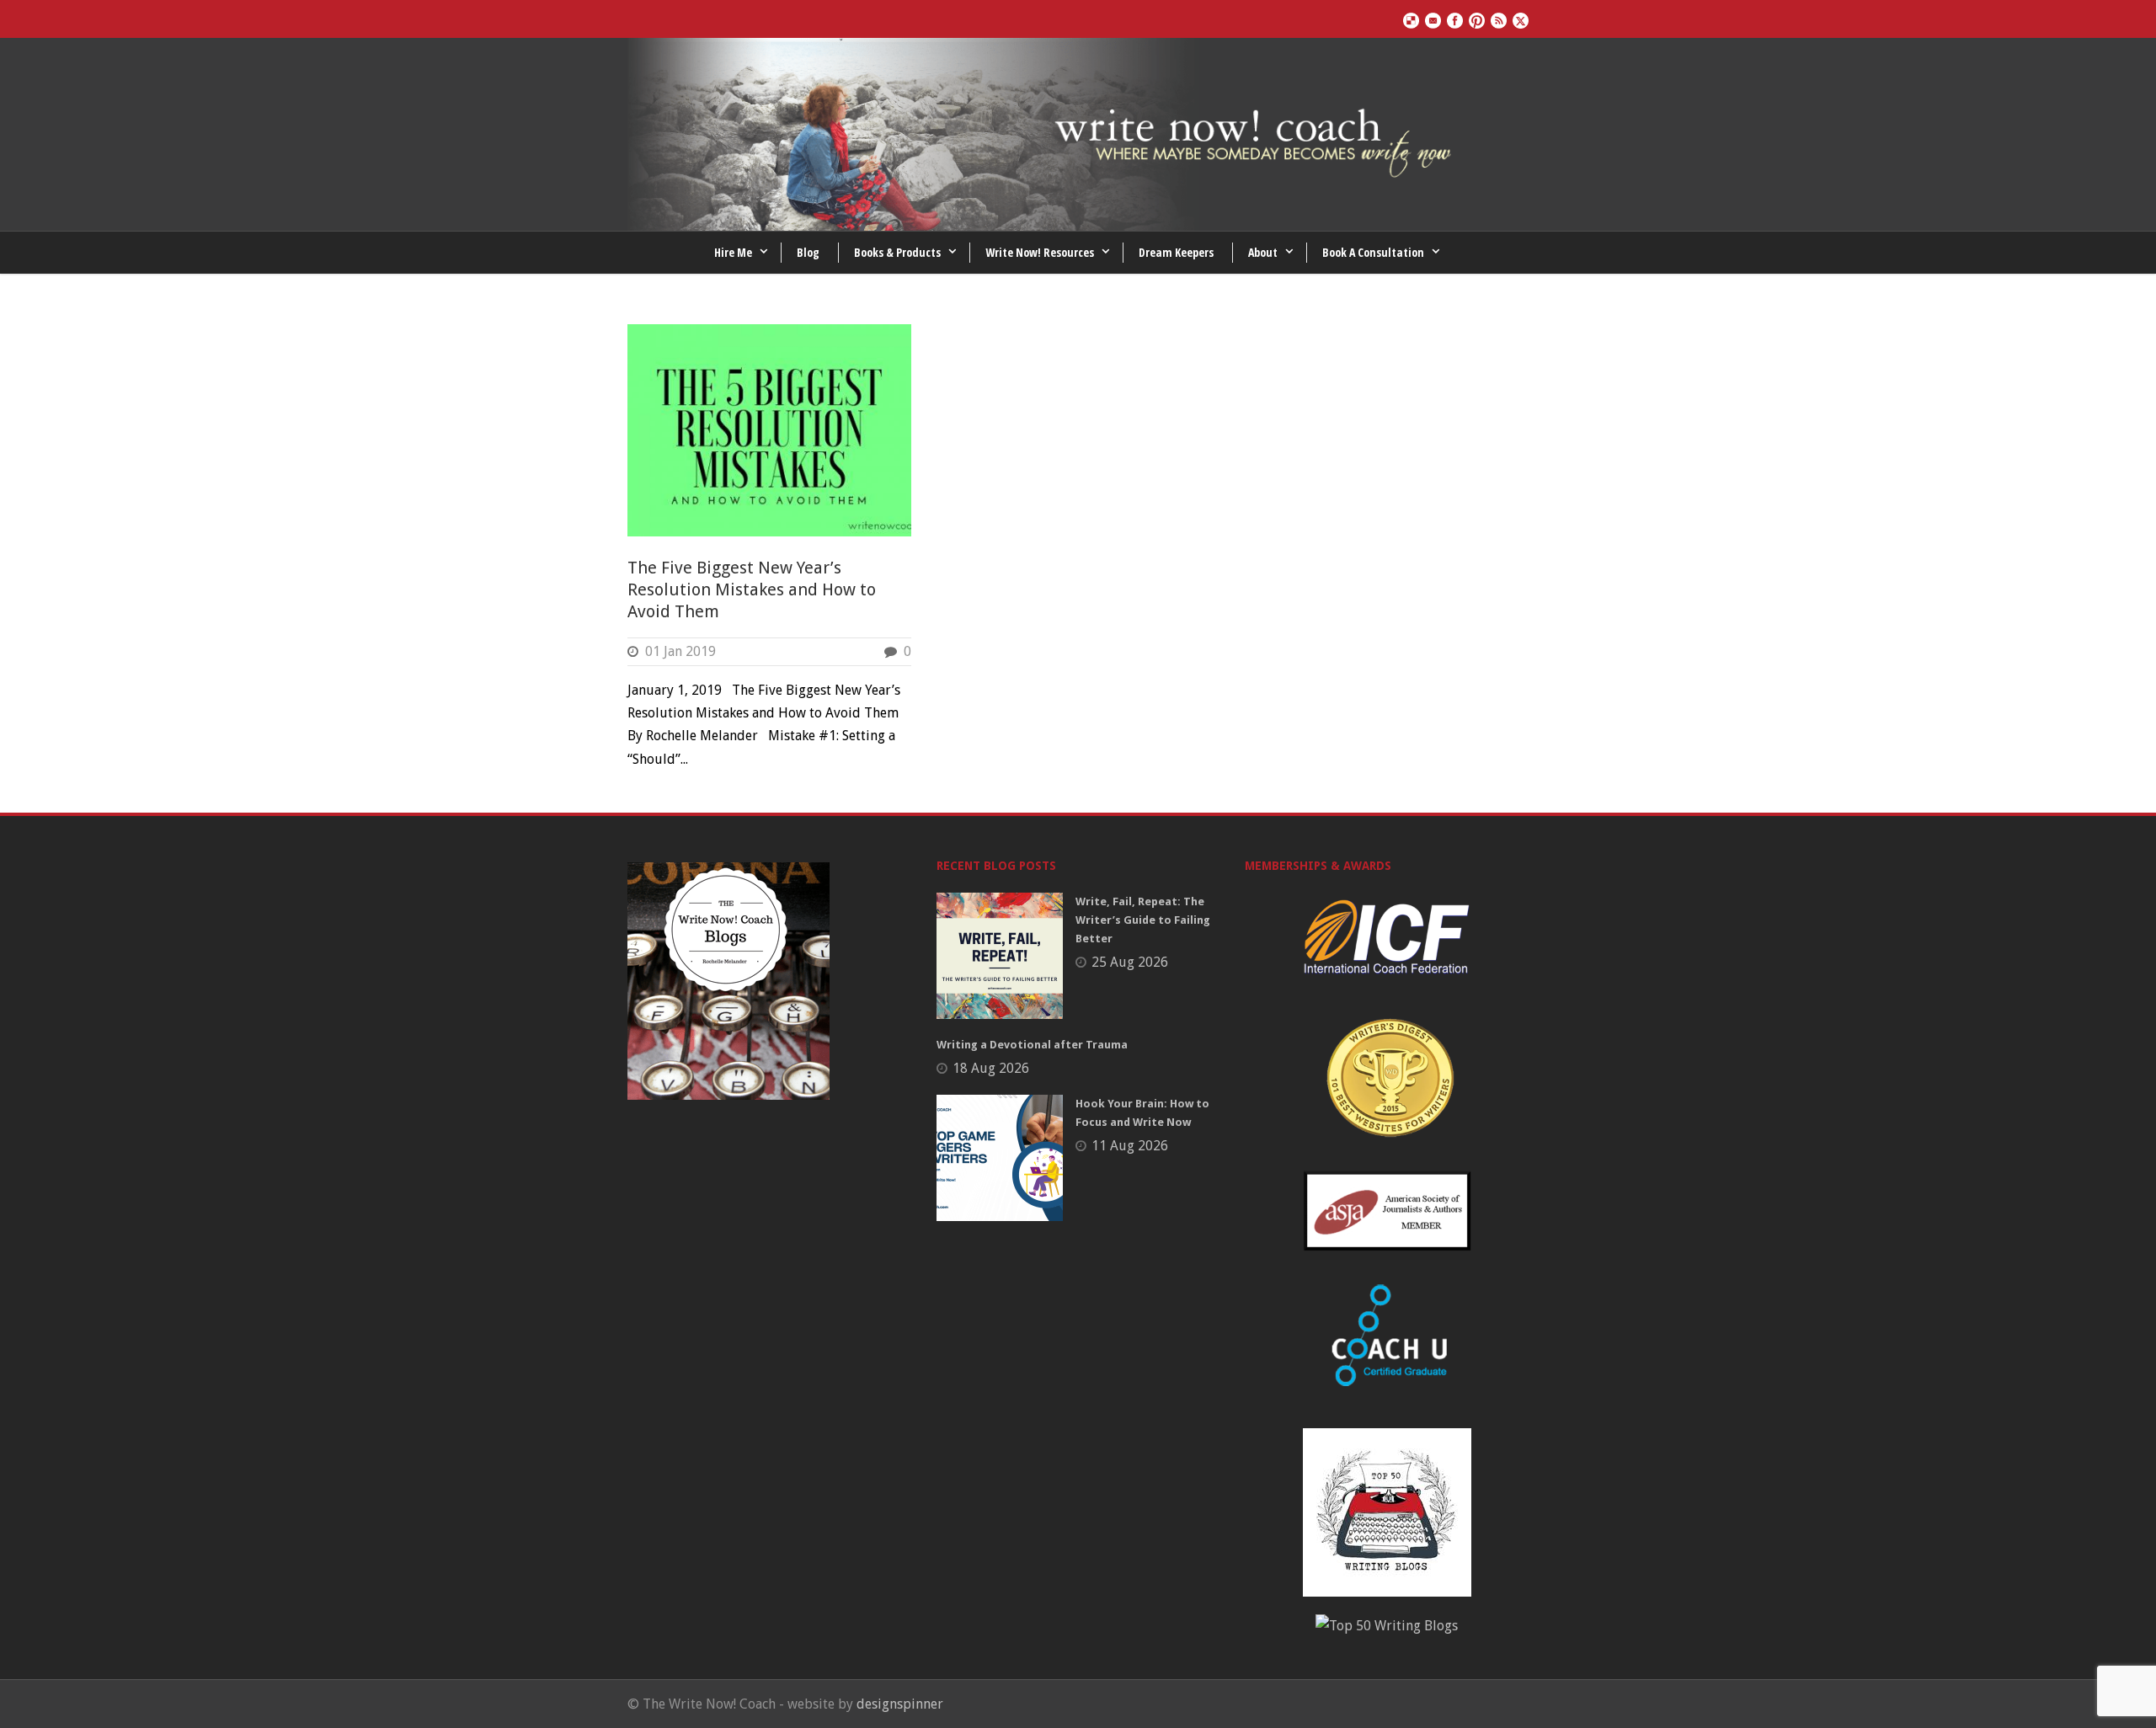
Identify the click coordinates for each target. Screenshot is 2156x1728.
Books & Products (897, 252)
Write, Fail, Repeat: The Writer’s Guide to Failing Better (1143, 920)
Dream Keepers (1176, 252)
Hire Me (733, 252)
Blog (808, 252)
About (1263, 252)
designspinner (900, 1704)
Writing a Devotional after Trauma (1032, 1045)
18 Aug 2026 (991, 1068)
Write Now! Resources (1040, 252)
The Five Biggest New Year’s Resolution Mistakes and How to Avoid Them (752, 589)
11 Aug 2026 (1130, 1146)
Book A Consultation (1373, 252)
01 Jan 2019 (680, 651)
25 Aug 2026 (1130, 962)
